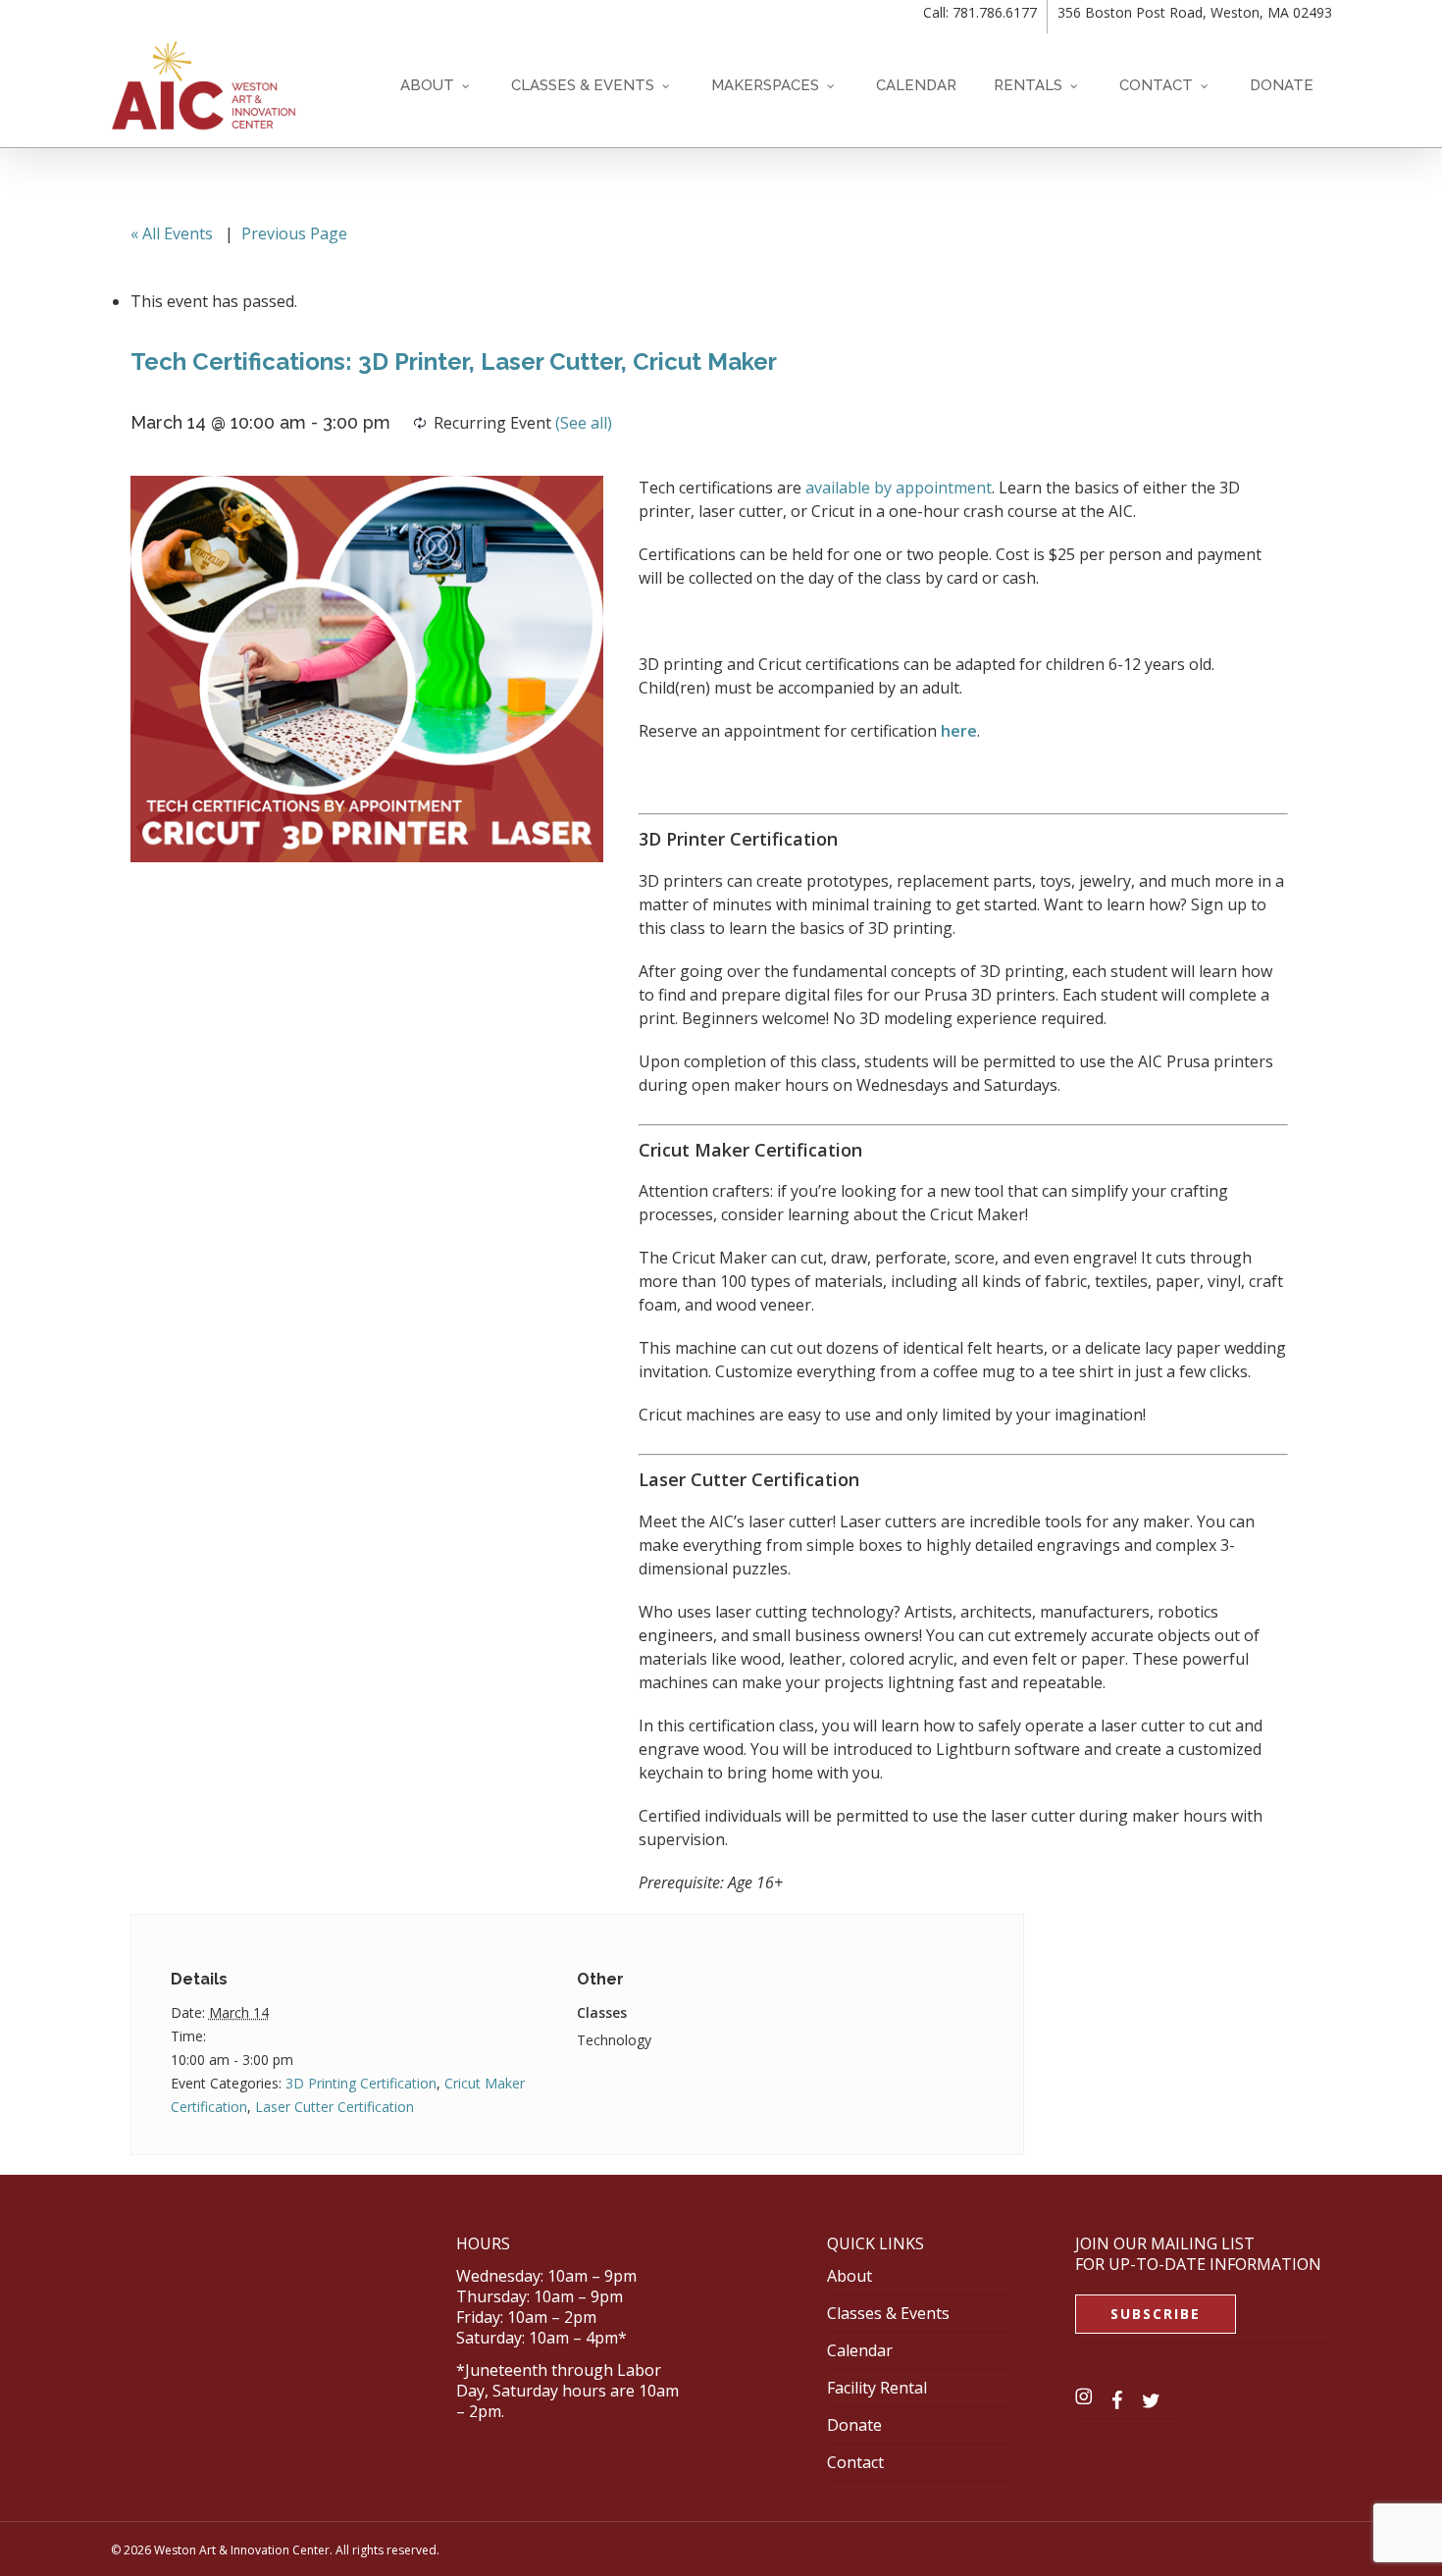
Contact (855, 2462)
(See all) (584, 423)
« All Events (172, 233)
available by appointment (899, 488)
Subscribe (1156, 2314)
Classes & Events (888, 2313)
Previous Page (294, 233)
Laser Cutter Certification (335, 2107)
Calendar (860, 2350)
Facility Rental (877, 2388)
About (850, 2276)
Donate (854, 2425)
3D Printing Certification (361, 2083)
